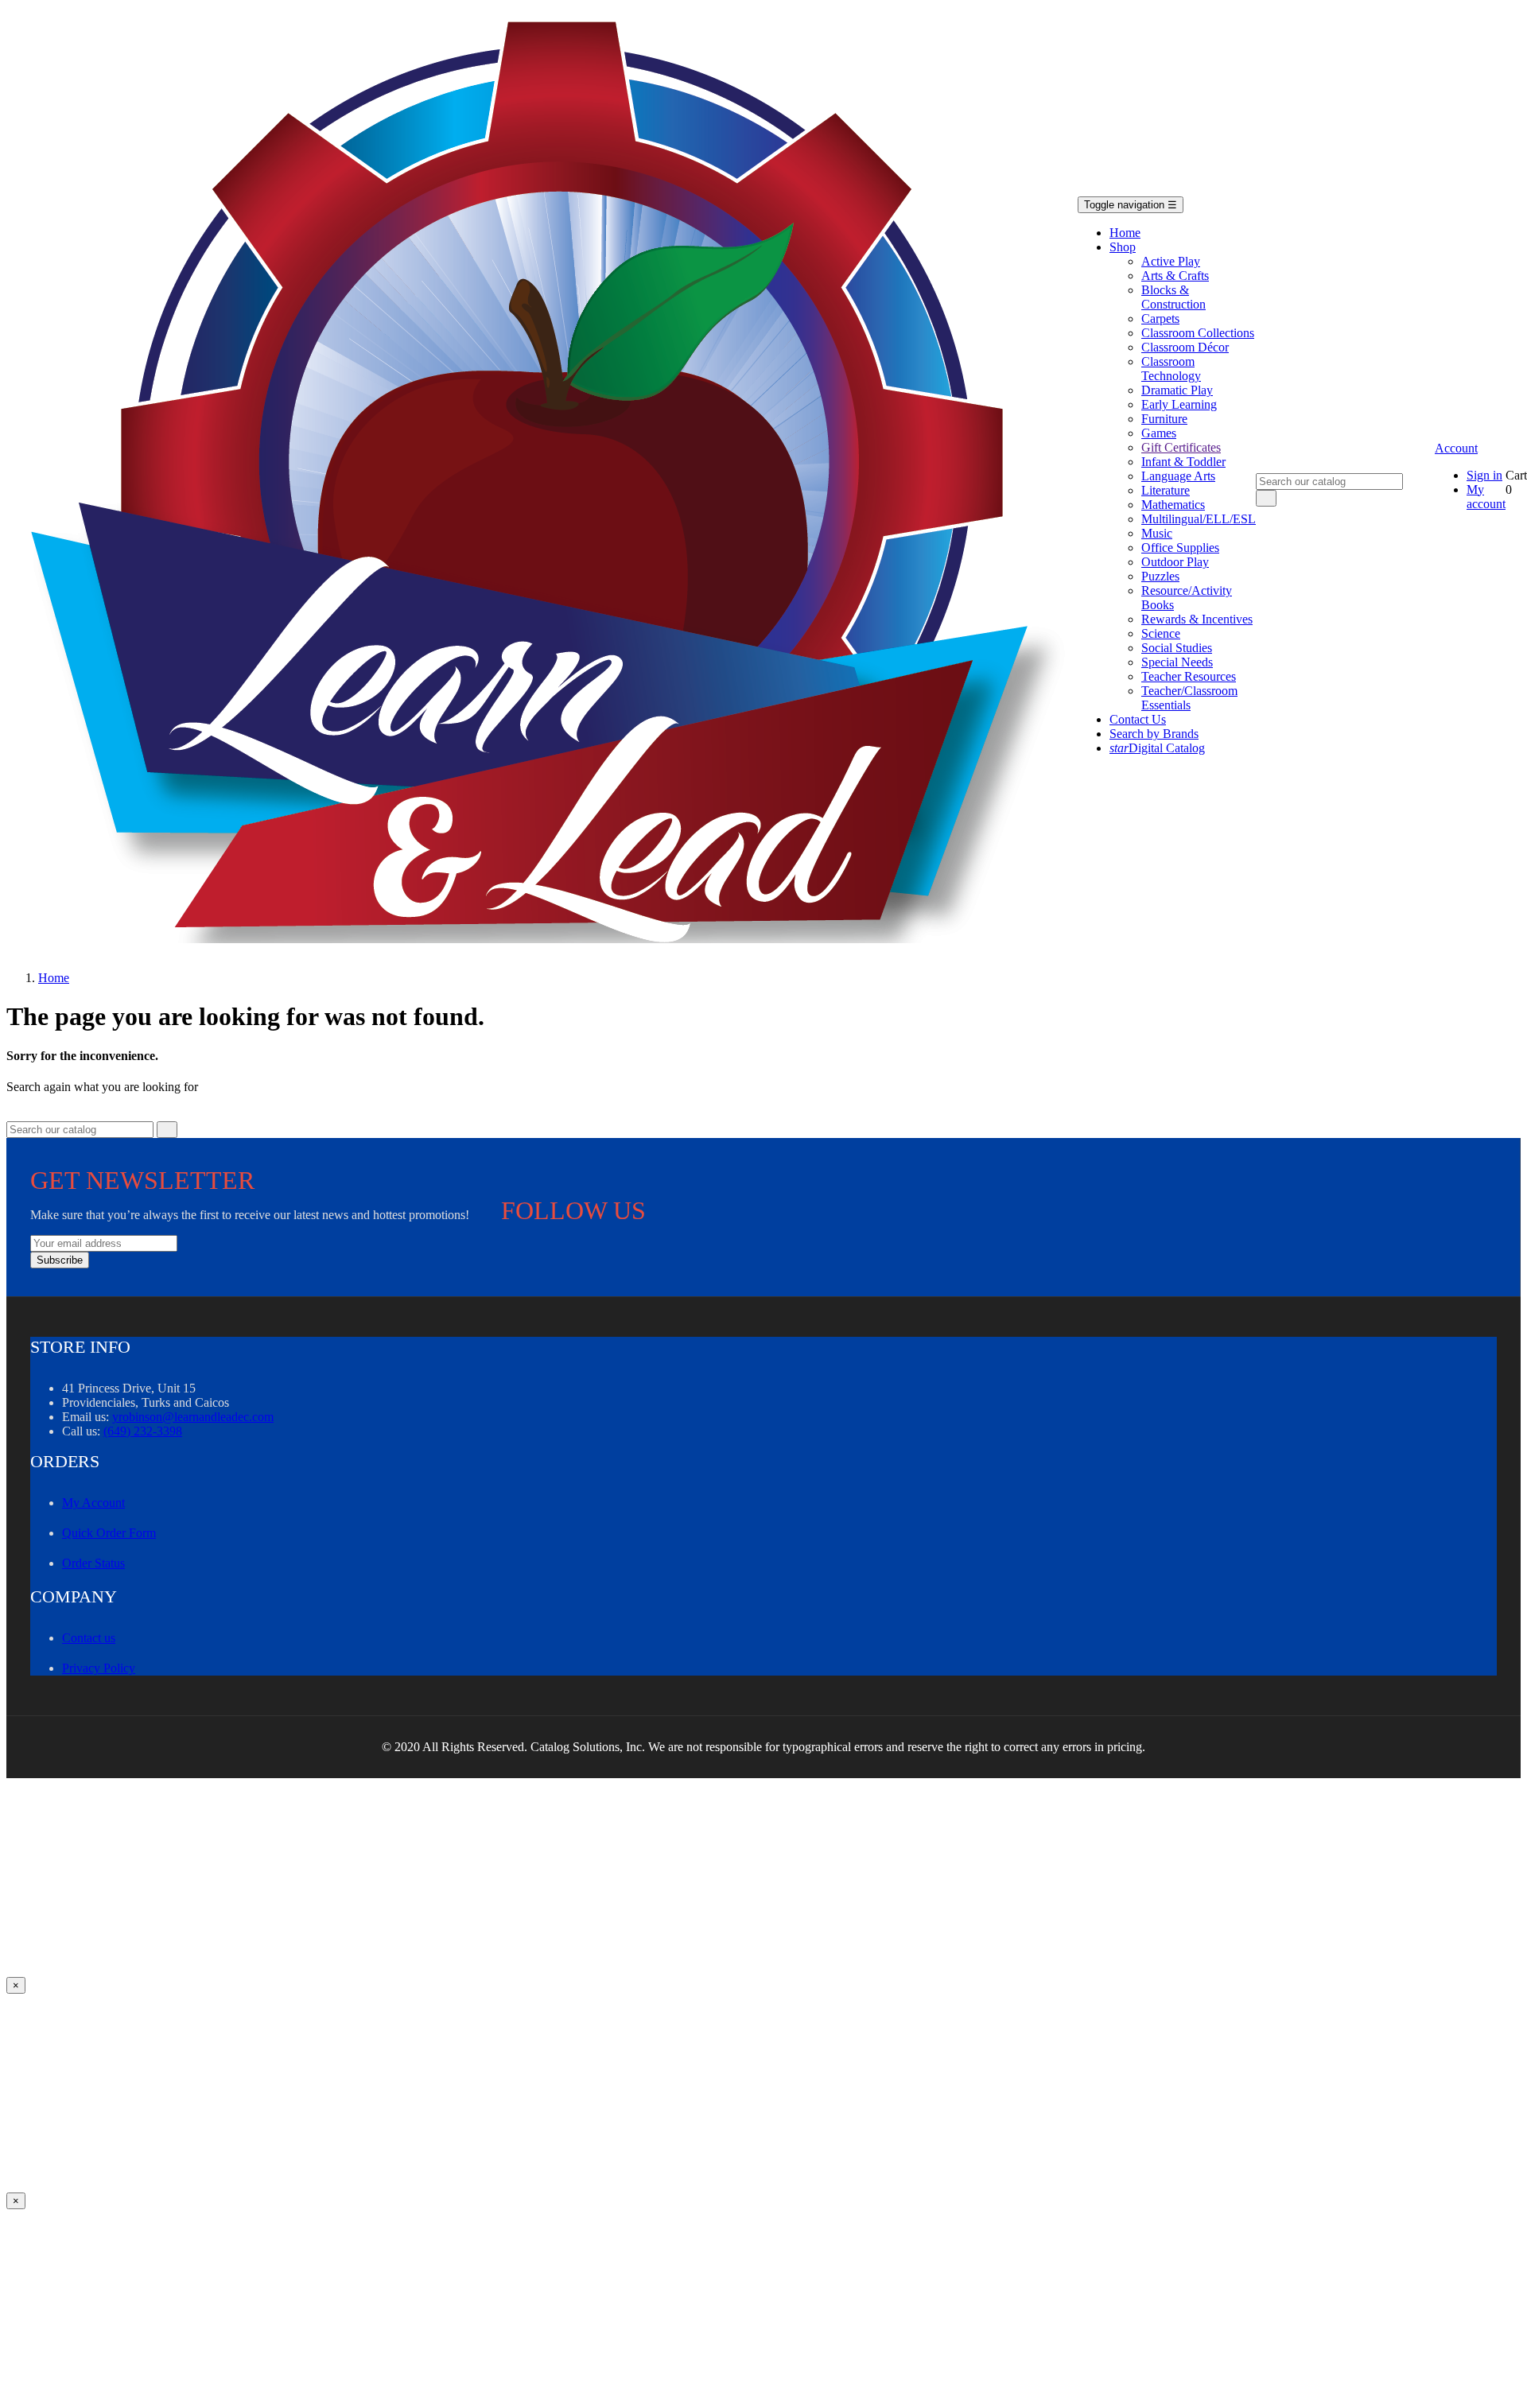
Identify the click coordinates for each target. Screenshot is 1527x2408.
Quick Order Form (109, 1533)
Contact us (89, 1638)
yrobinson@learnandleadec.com (193, 1417)
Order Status (93, 1563)
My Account (93, 1503)
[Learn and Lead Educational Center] (554, 482)
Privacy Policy (99, 1668)
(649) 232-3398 (143, 1431)
